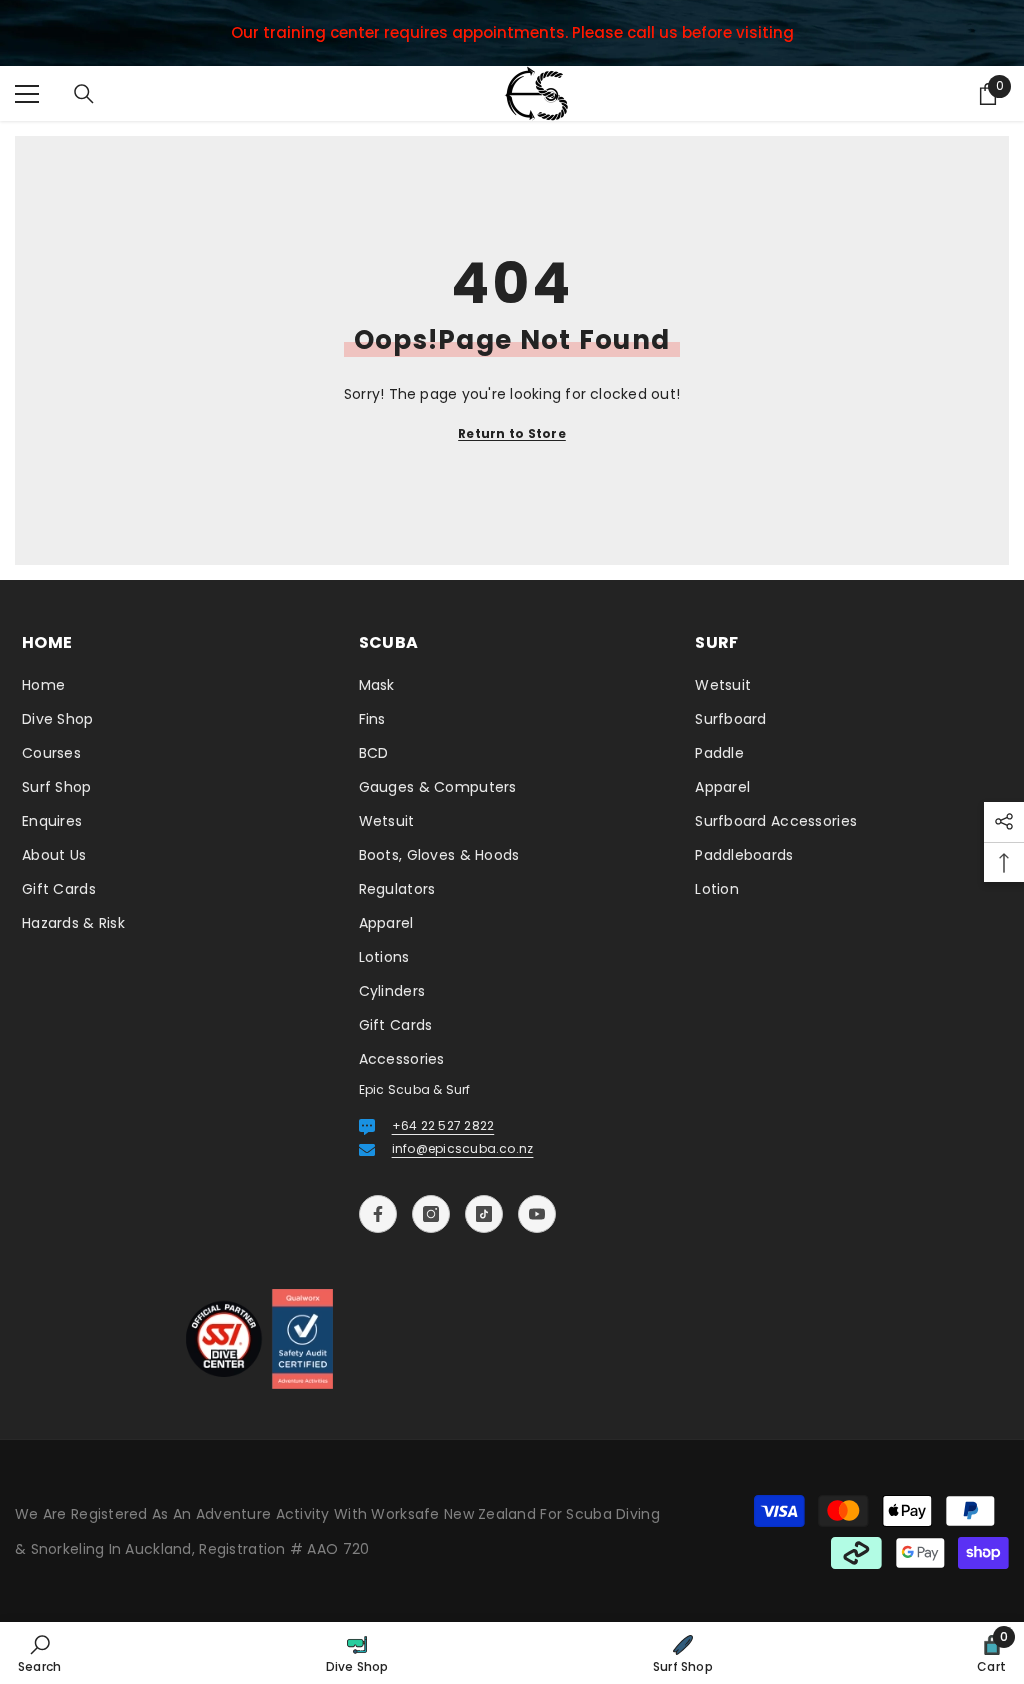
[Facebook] (378, 1214)
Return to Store (512, 433)
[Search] (84, 94)
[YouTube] (537, 1214)
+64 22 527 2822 (443, 1125)
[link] (39, 1653)
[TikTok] (484, 1214)
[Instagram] (431, 1214)
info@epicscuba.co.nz (463, 1148)
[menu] (27, 94)
